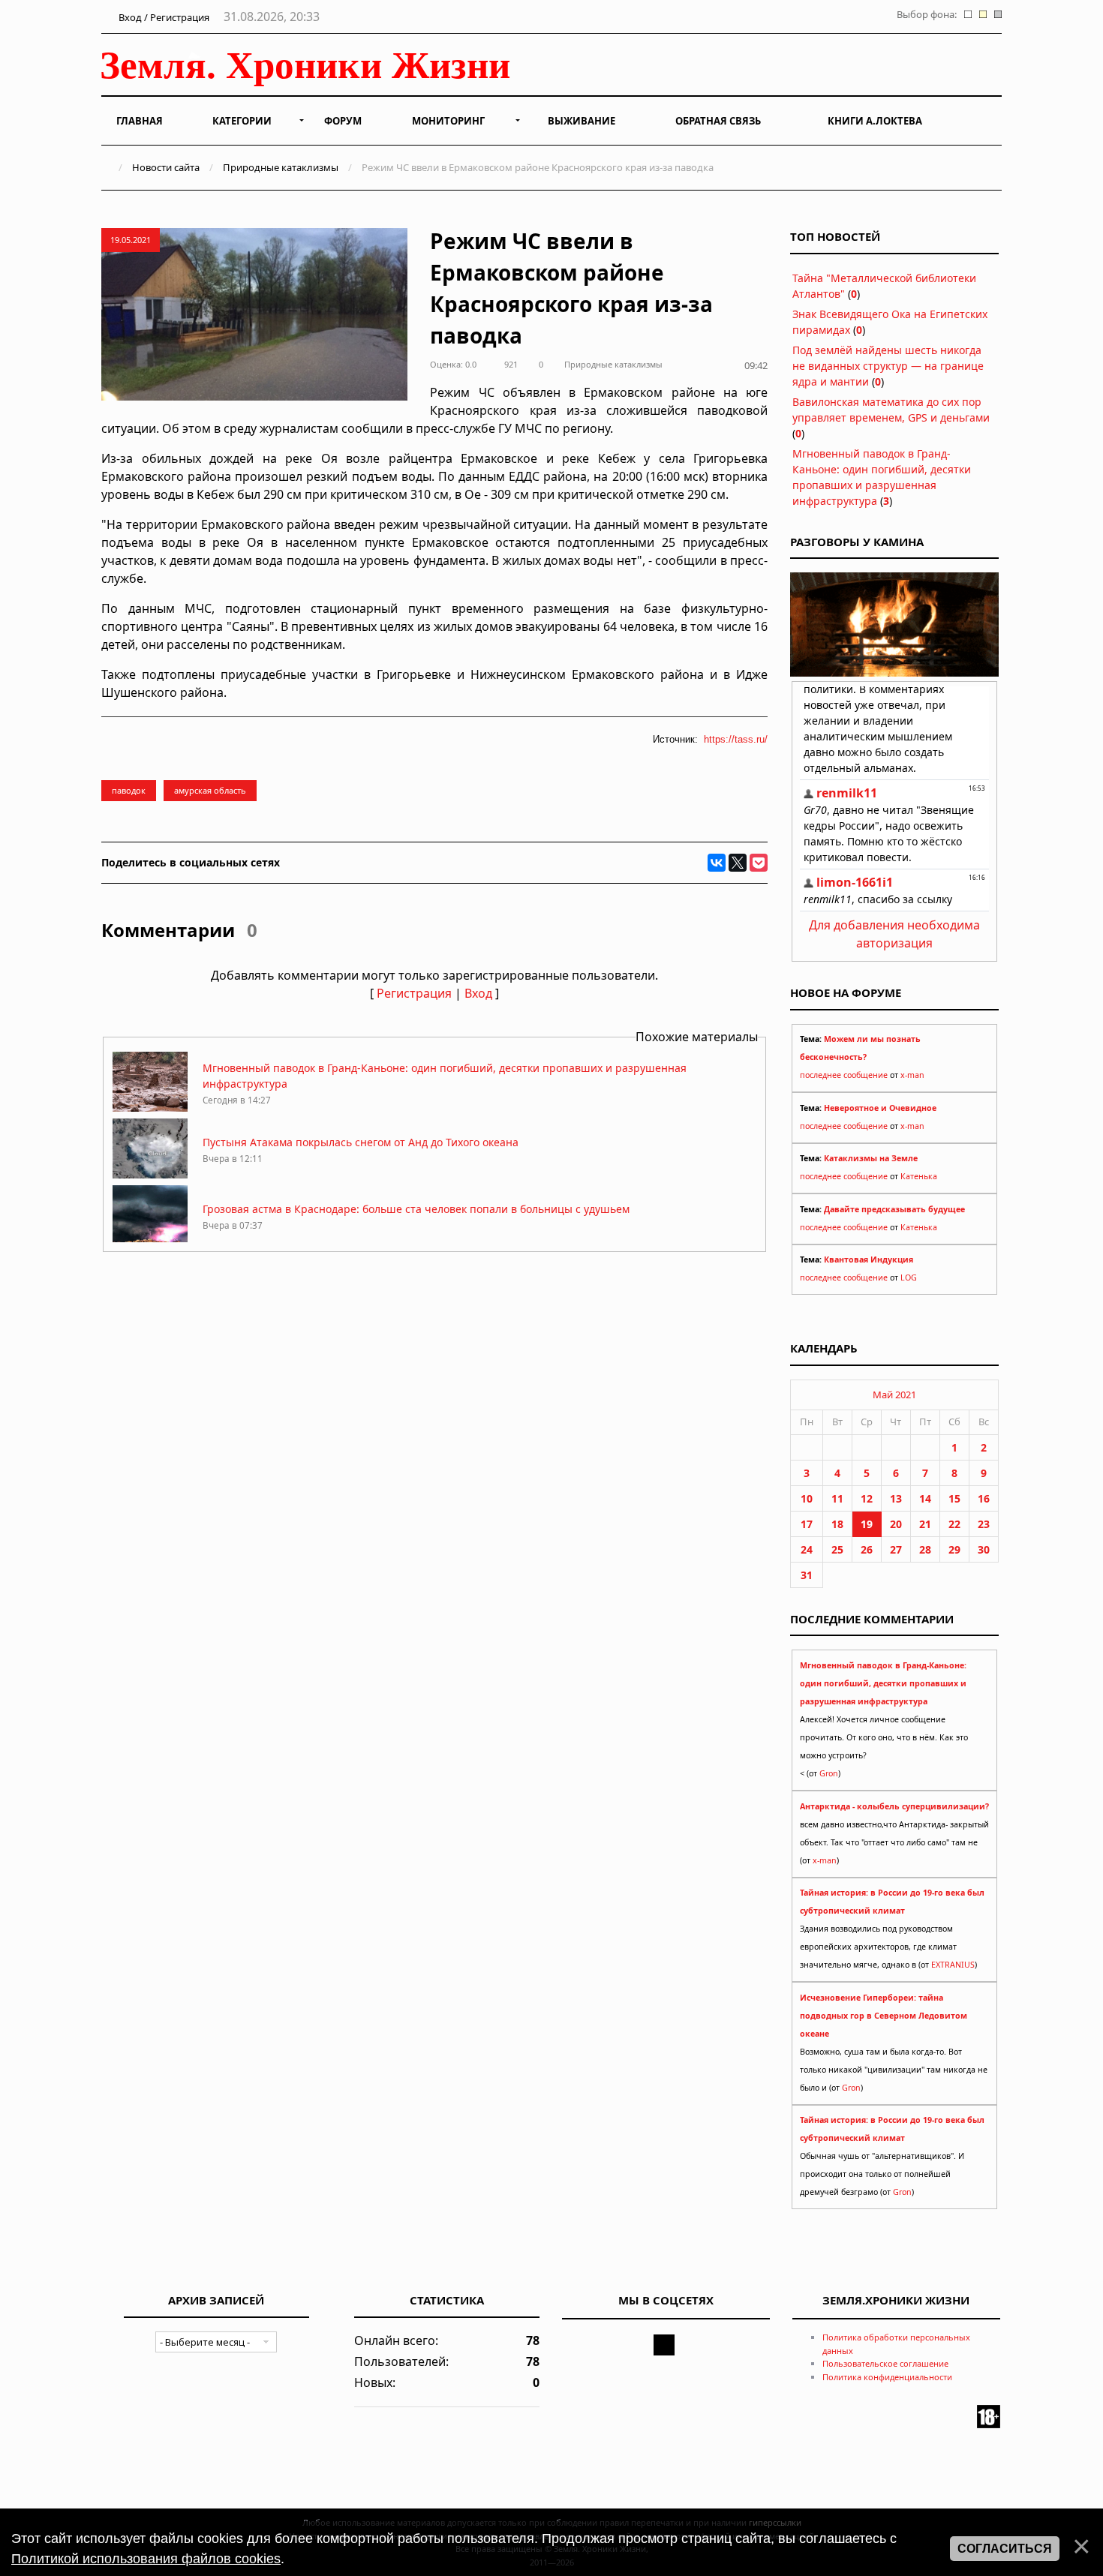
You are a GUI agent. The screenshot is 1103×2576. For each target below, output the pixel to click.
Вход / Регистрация (163, 17)
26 (867, 1549)
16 (984, 1498)
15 (954, 1498)
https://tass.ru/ (736, 739)
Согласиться (1005, 2549)
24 (807, 1549)
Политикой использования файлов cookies (146, 2559)
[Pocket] (759, 863)
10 (807, 1498)
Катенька (919, 1176)
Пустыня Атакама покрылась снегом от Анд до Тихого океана (361, 1142)
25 (837, 1549)
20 (896, 1524)
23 (984, 1524)
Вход (478, 993)
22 (954, 1524)
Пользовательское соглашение (885, 2363)
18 (837, 1524)
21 (925, 1524)
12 (867, 1498)
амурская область (210, 790)
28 (925, 1549)
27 (896, 1549)
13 (896, 1498)
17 (807, 1524)
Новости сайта (166, 167)
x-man (912, 1075)
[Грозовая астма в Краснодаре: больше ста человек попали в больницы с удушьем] (150, 1241)
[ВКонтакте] (717, 863)
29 (954, 1549)
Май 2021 (894, 1395)
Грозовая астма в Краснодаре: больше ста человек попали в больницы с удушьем (416, 1209)
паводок (129, 790)
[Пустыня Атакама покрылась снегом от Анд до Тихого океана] (150, 1174)
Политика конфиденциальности (887, 2377)
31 (807, 1575)
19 (867, 1524)
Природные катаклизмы (281, 167)
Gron (829, 1773)
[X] (738, 863)
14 (925, 1498)
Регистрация (414, 993)
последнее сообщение (844, 1075)
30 (984, 1549)
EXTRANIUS (953, 1965)
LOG (909, 1277)
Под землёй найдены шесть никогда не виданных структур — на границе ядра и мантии (888, 366)
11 (837, 1498)
